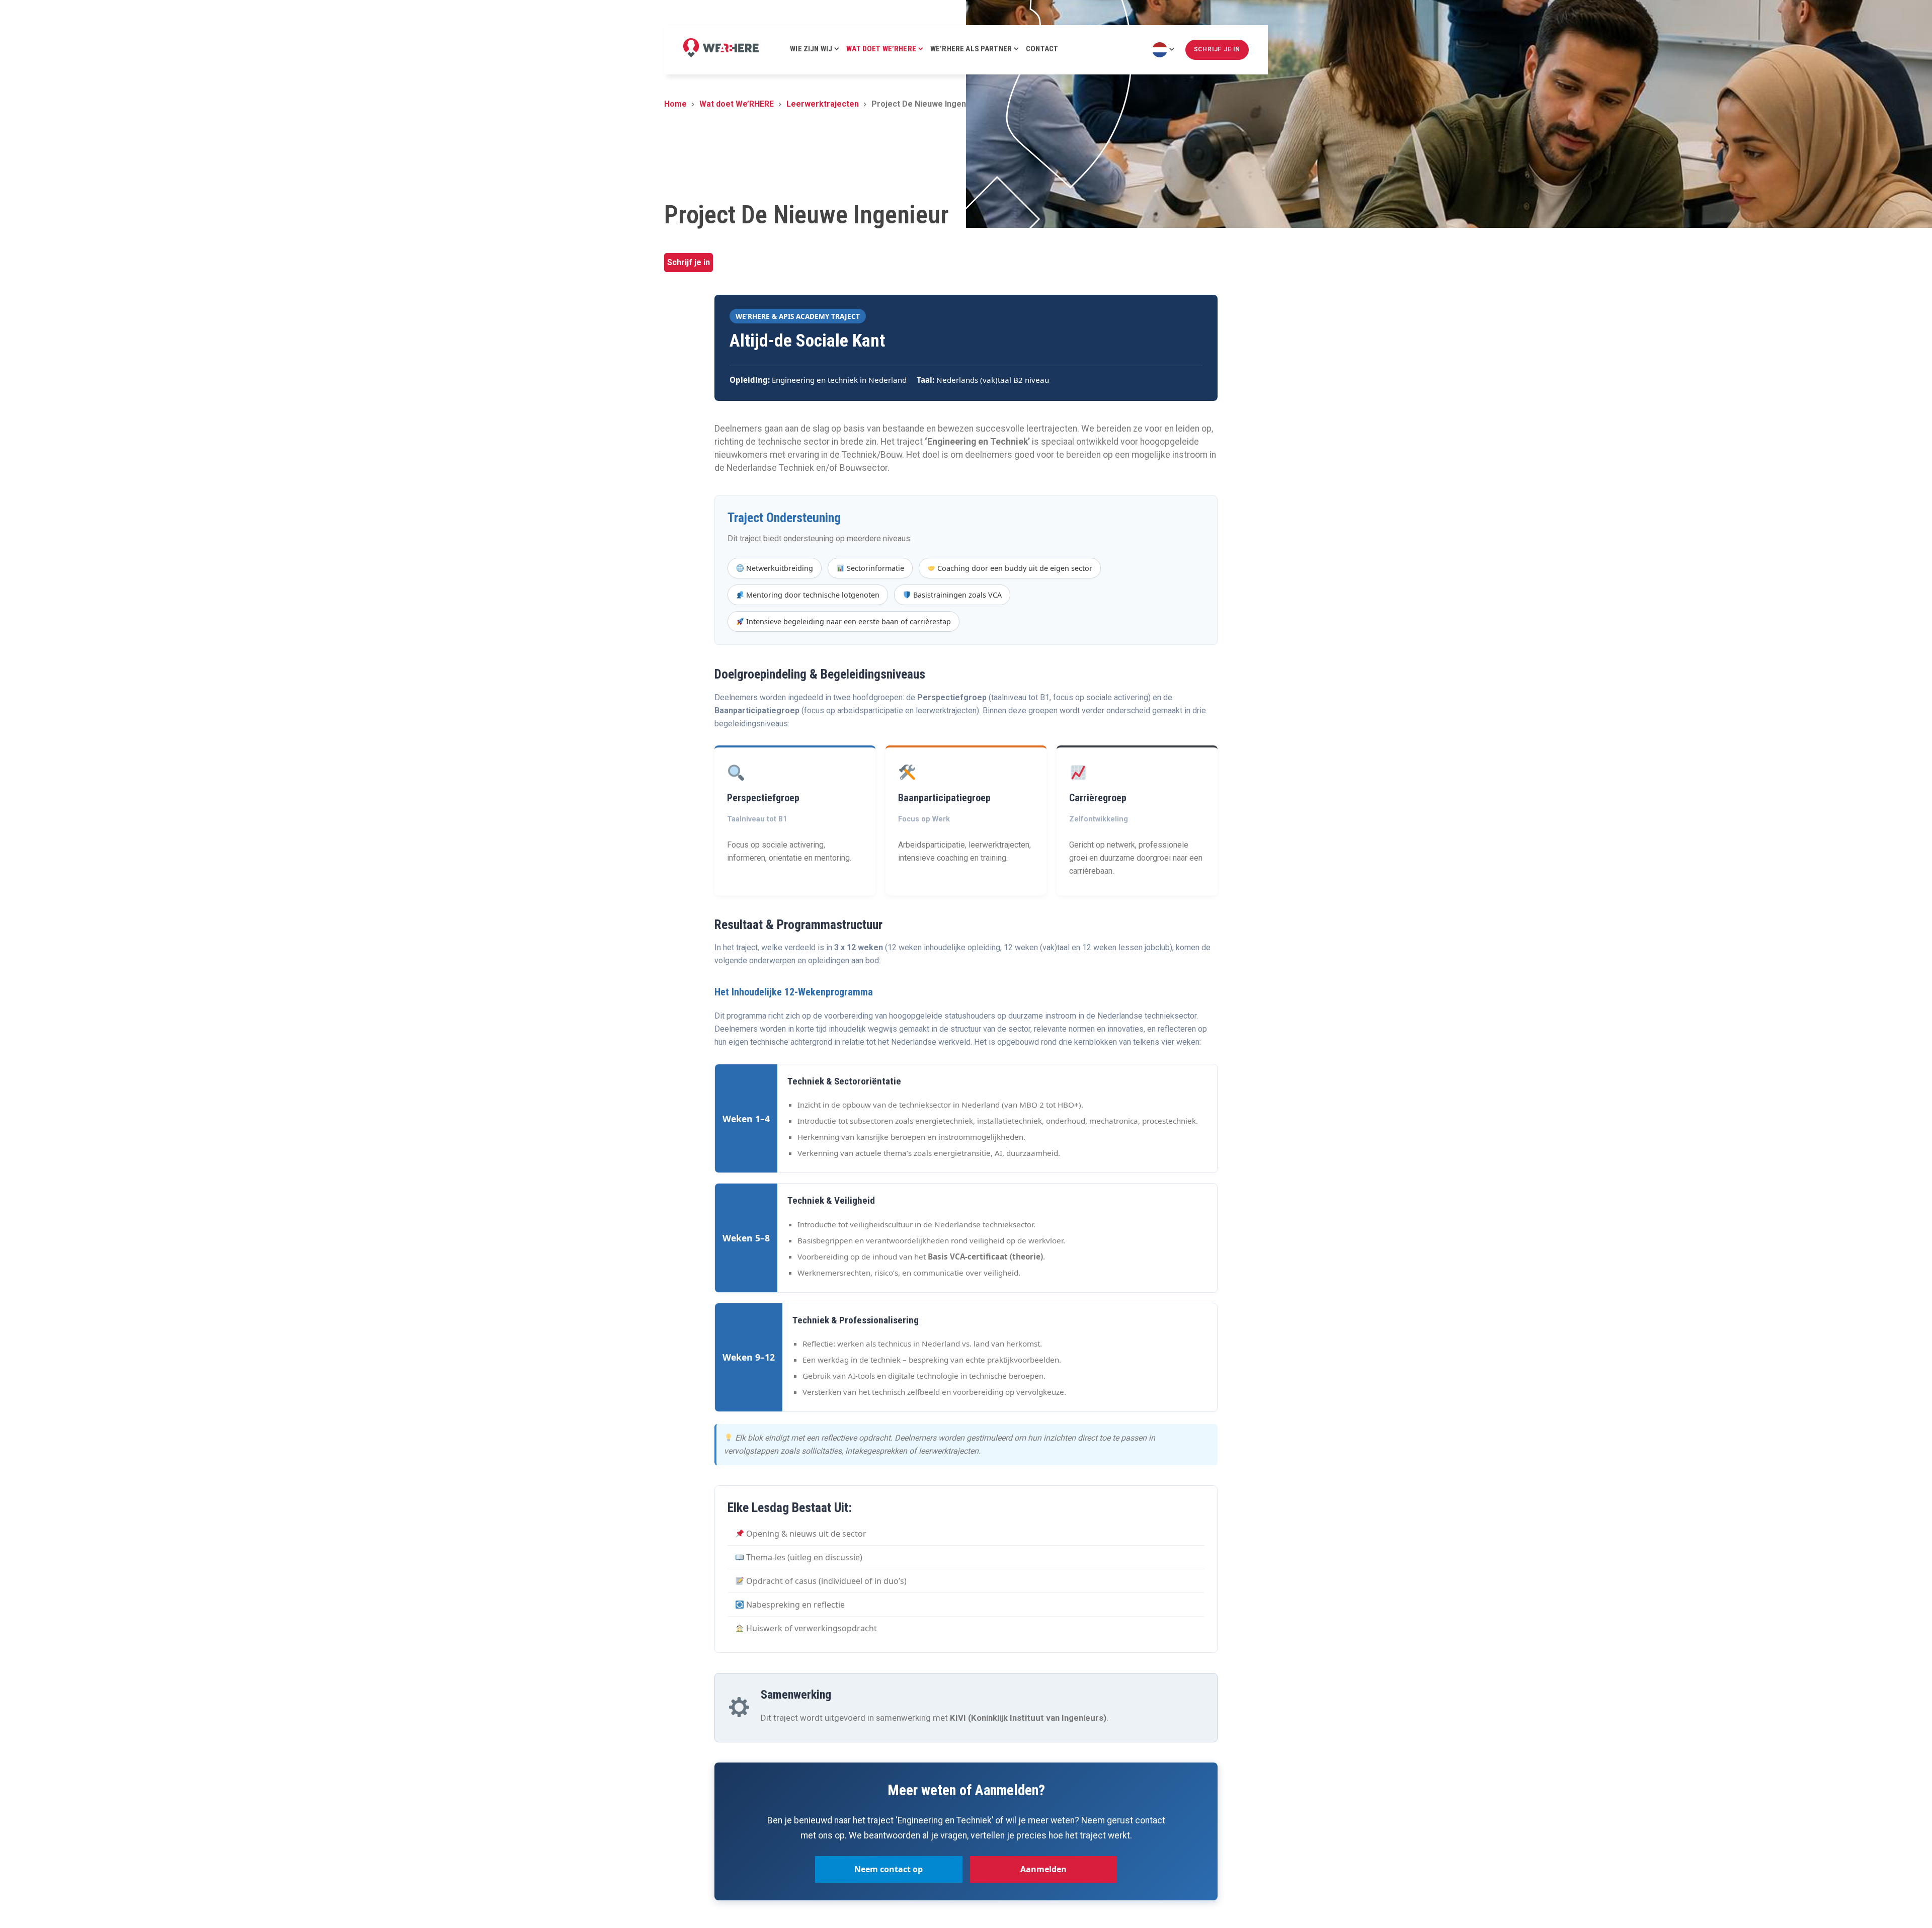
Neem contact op (889, 1869)
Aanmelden (1043, 1869)
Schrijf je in (689, 262)
